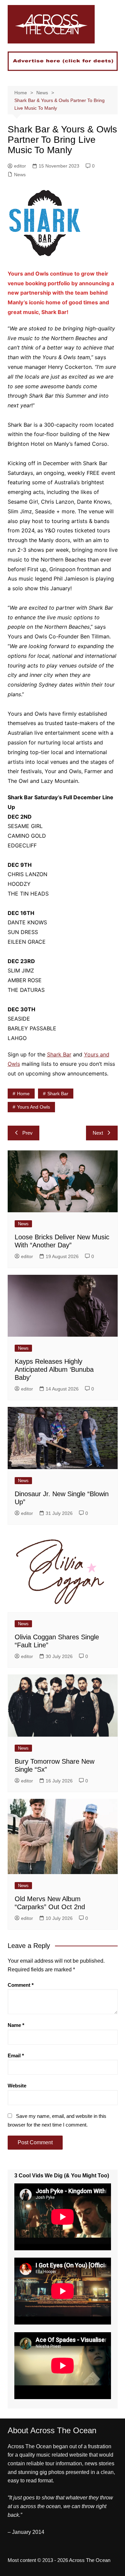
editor (20, 166)
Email (16, 2055)
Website (17, 2086)
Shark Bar (59, 1054)
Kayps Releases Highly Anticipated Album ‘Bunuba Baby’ (54, 1369)
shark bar (58, 1094)
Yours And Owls (33, 1107)
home (23, 1094)
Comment (21, 1985)
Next (98, 1133)
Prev (27, 1133)
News (20, 175)
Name (16, 2025)
